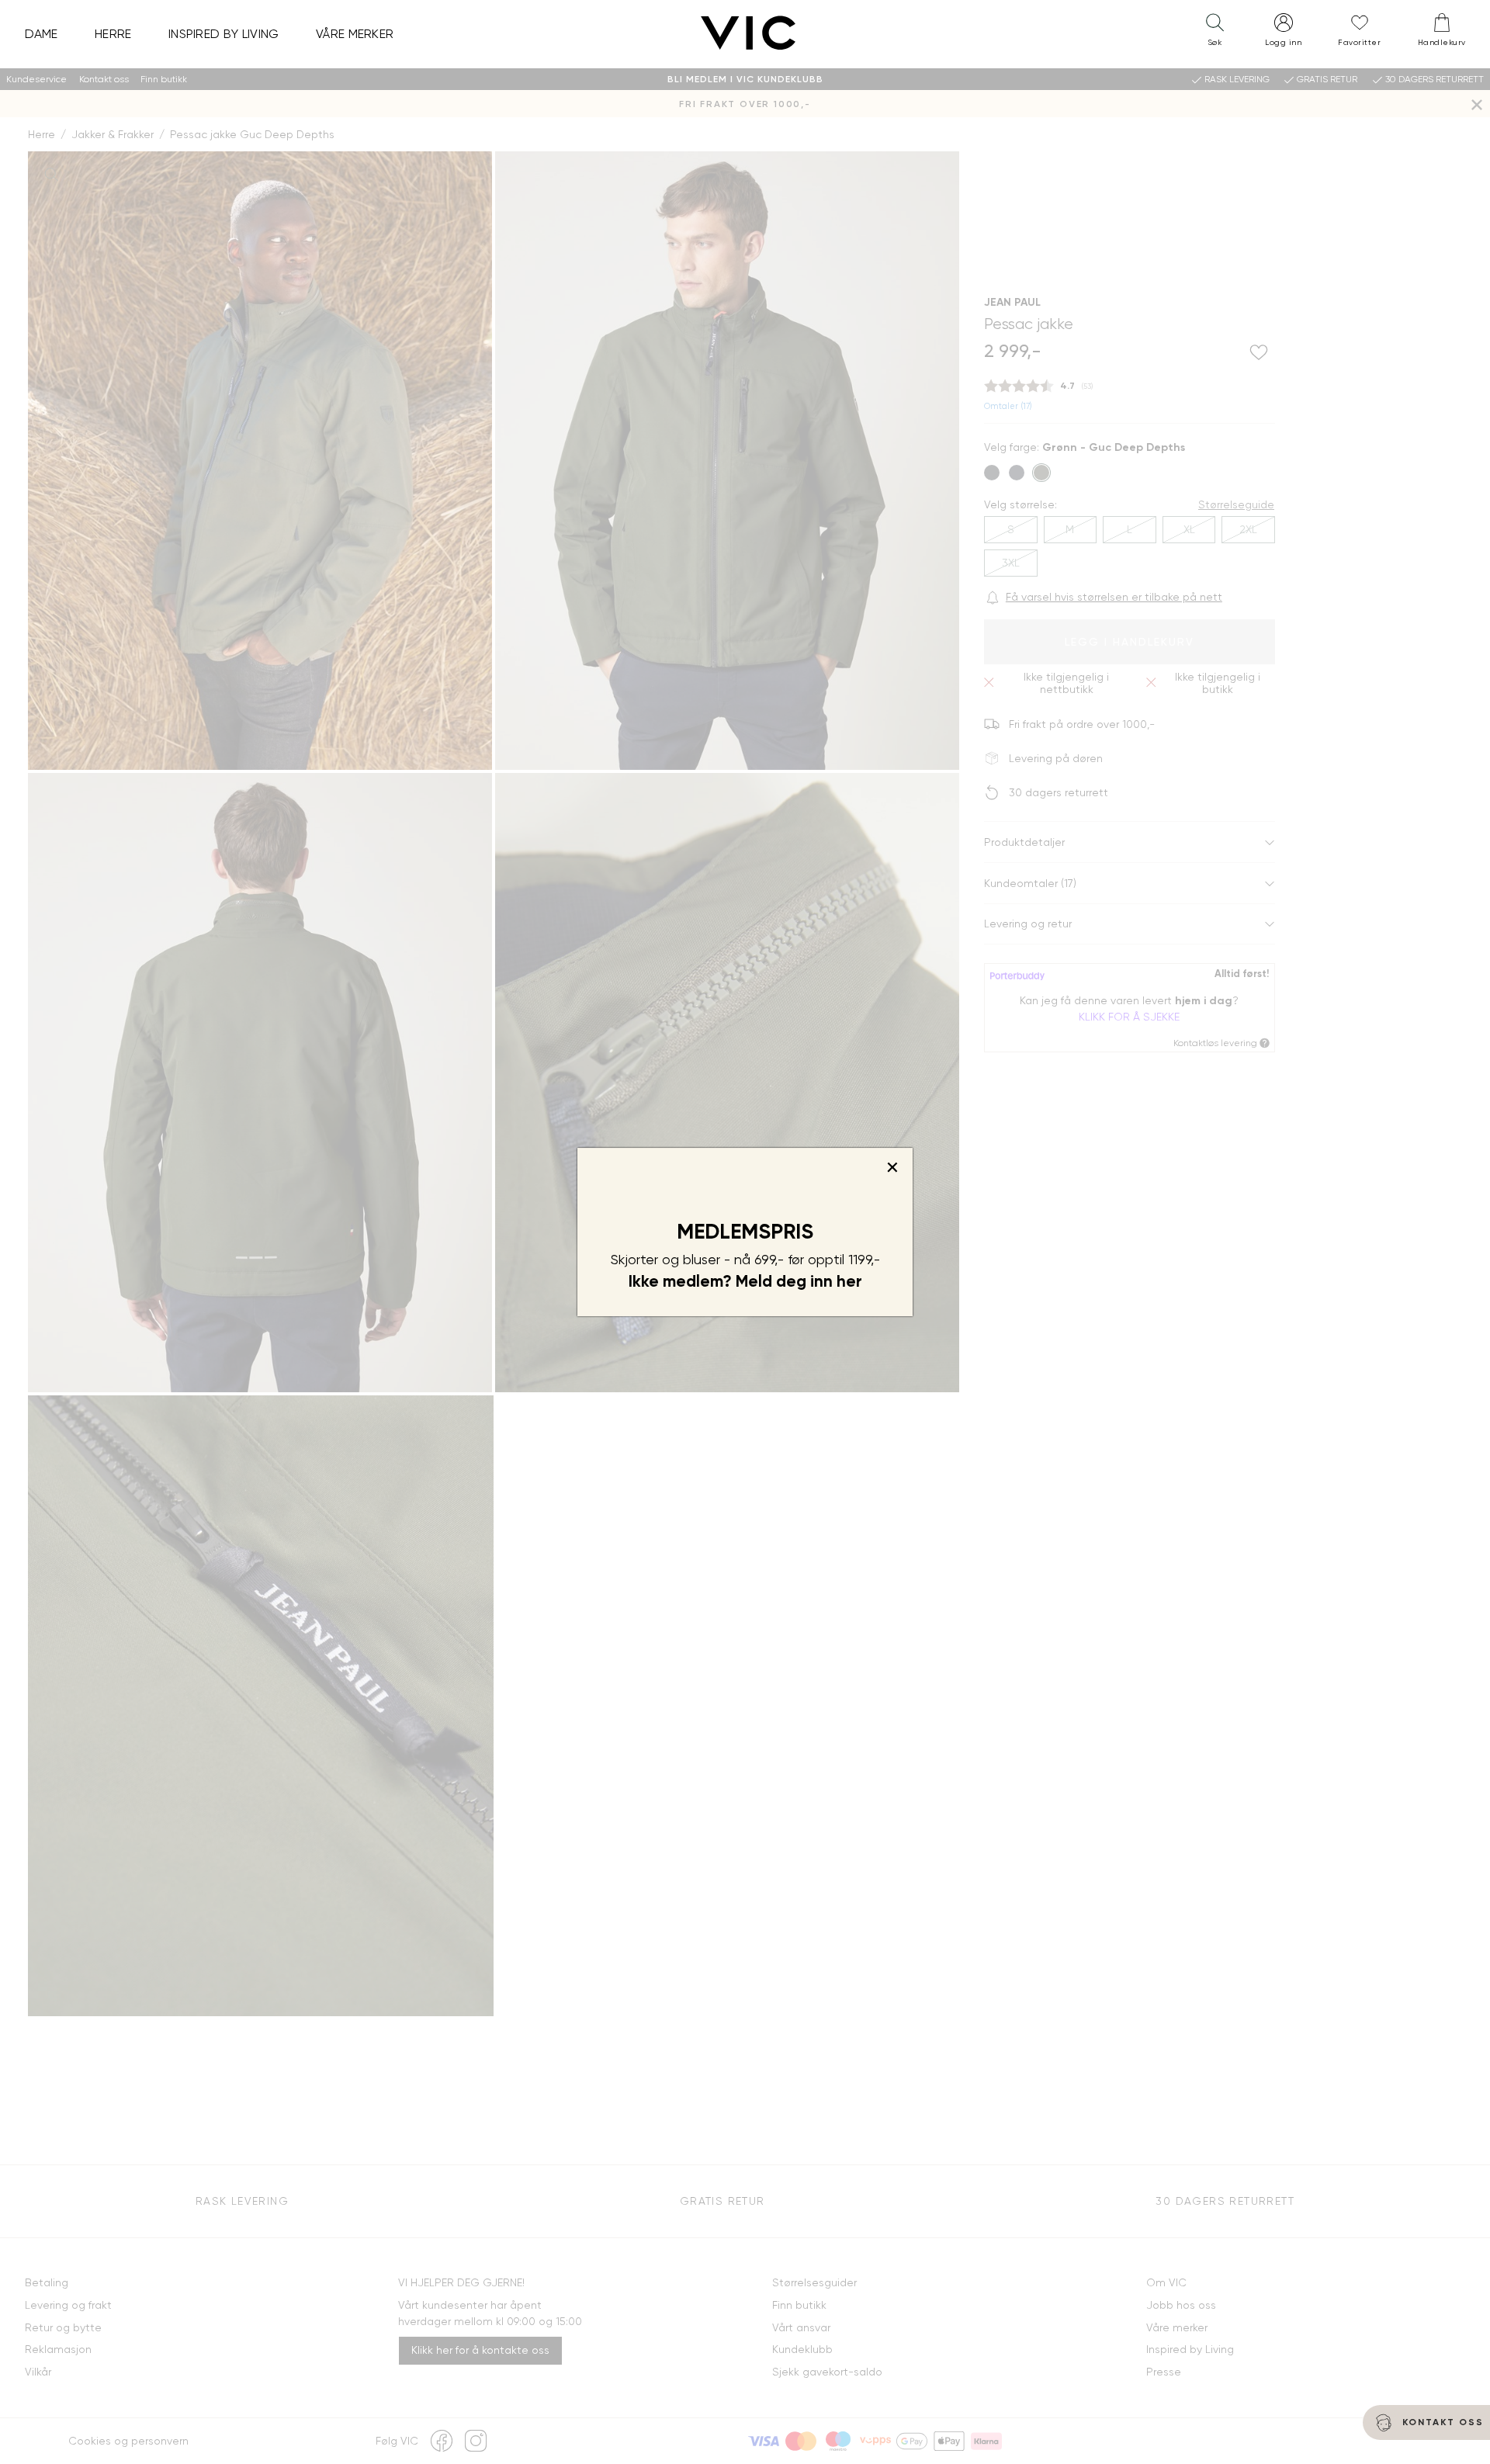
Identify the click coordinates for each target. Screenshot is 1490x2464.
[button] (1215, 33)
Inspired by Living (224, 34)
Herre (113, 34)
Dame (42, 34)
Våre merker (355, 34)
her (849, 1281)
